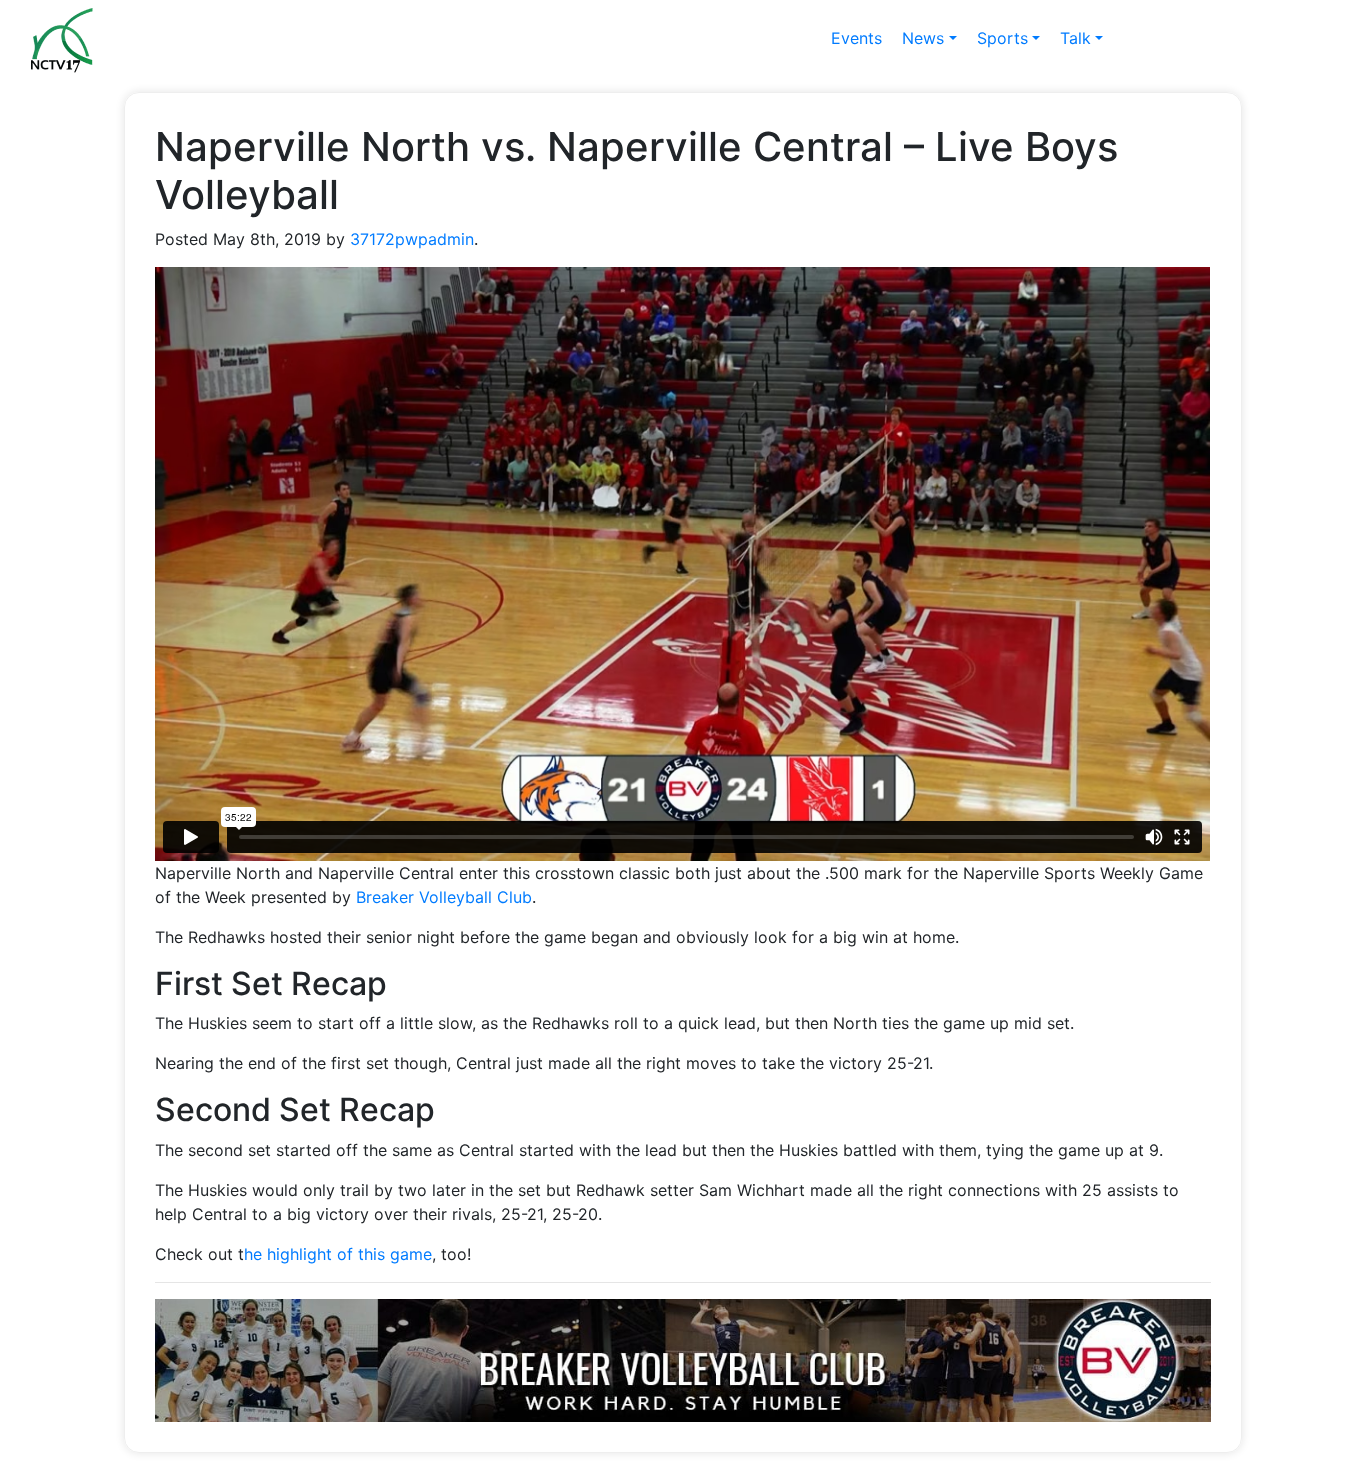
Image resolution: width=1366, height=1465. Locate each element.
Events (856, 38)
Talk (1075, 38)
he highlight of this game (338, 1254)
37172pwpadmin (412, 239)
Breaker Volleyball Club (444, 897)
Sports (1002, 38)
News (923, 38)
